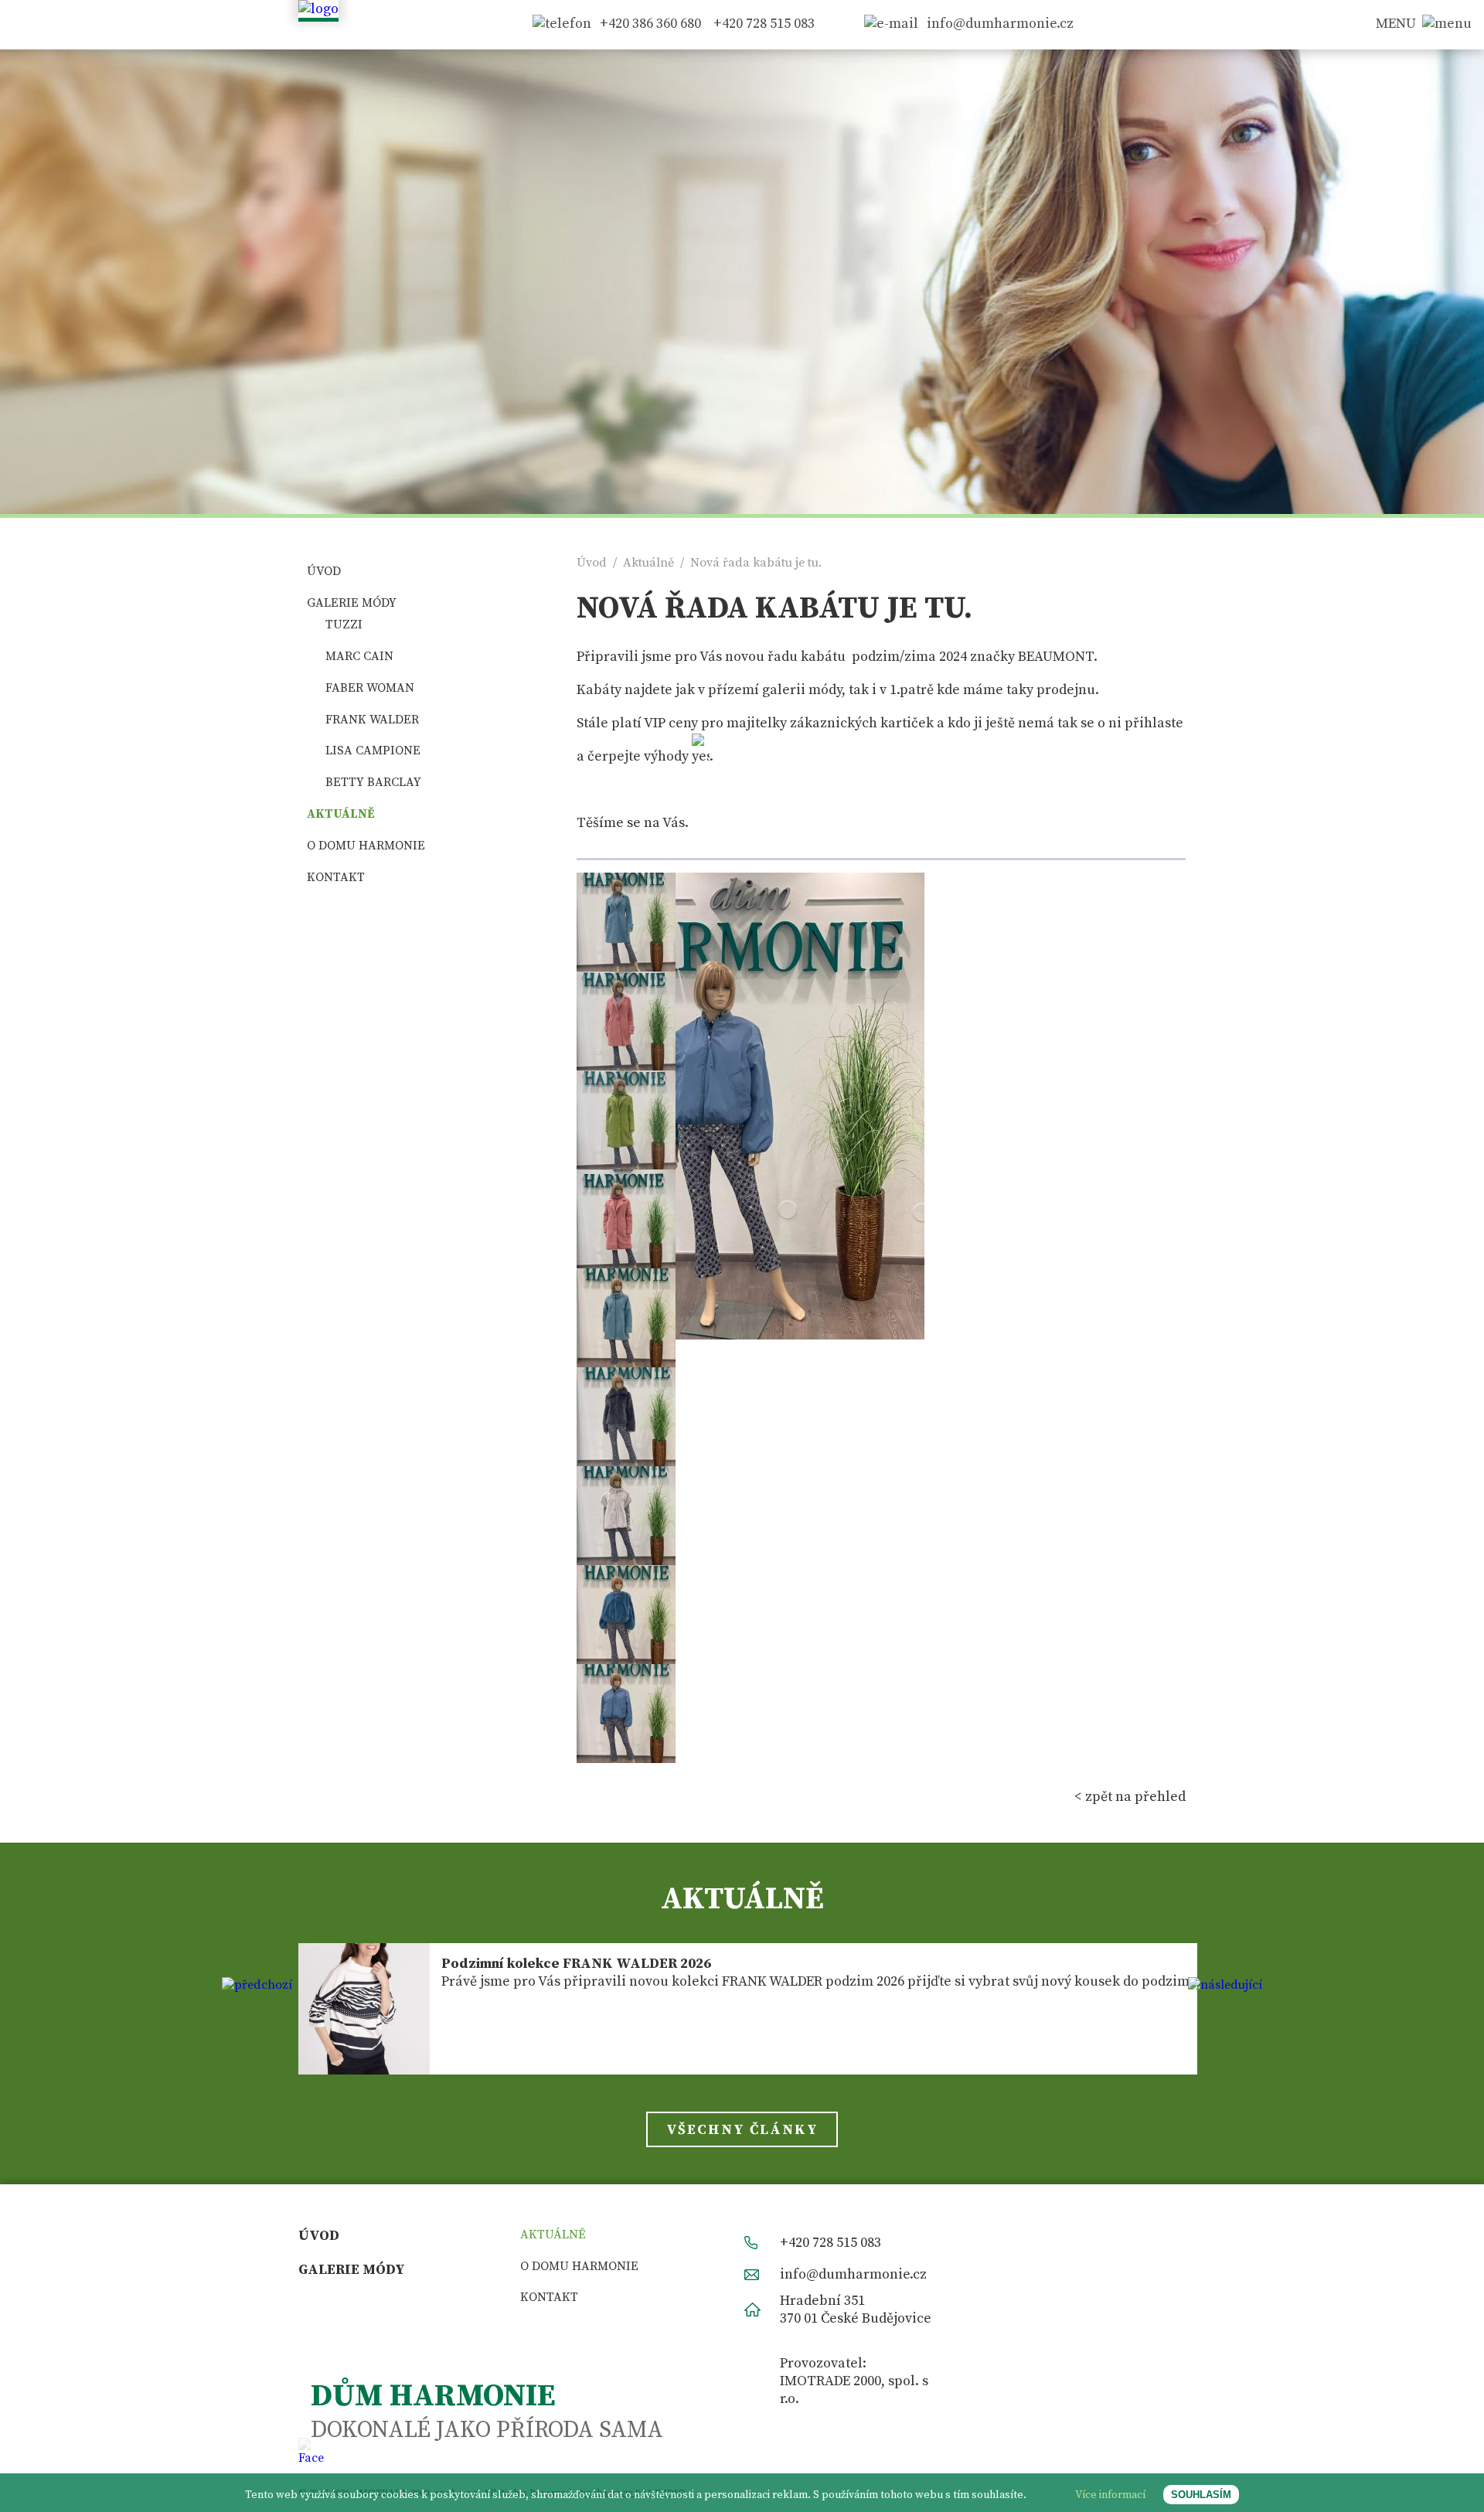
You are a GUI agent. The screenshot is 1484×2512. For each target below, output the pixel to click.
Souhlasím (1201, 2495)
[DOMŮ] (318, 9)
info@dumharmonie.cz (1000, 24)
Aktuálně (648, 563)
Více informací (1110, 2495)
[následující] (1225, 1985)
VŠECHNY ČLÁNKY (742, 2130)
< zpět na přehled (1130, 1797)
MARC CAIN (359, 656)
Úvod (592, 563)
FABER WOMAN (370, 688)
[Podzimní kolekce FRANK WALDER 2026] (364, 2009)
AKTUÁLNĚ (341, 814)
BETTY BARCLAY (373, 782)
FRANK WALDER (372, 720)
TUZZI (344, 625)
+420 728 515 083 (764, 24)
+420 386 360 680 (650, 24)
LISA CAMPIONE (373, 751)
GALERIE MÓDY (352, 603)
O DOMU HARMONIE (366, 846)
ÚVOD (324, 571)
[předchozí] (257, 1985)
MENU (1396, 24)
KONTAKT (336, 877)
